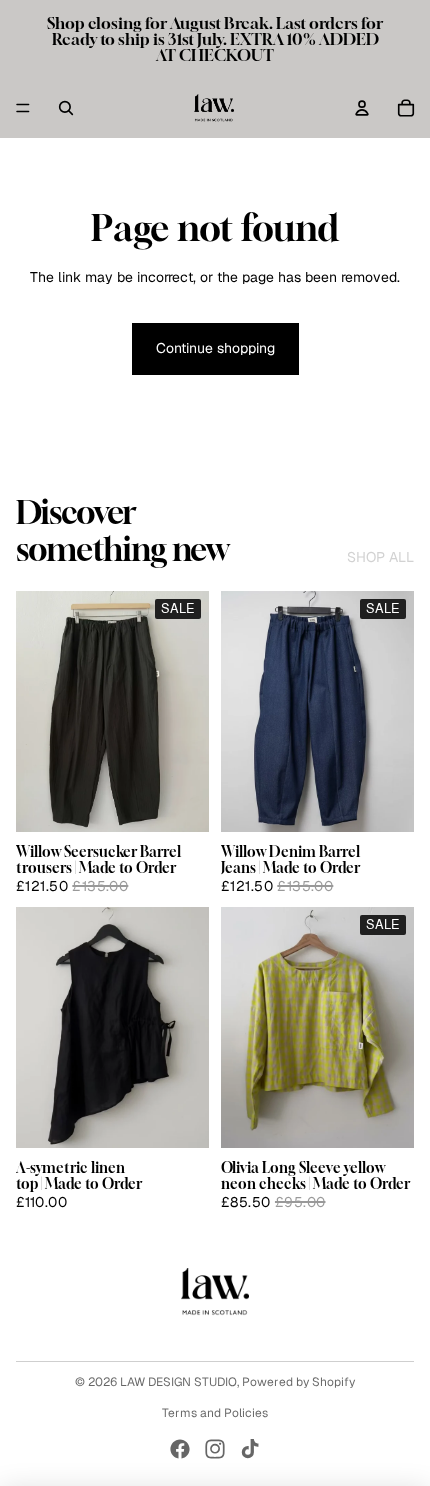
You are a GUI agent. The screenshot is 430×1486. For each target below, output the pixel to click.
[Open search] (66, 108)
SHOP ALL (380, 557)
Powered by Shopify (298, 1382)
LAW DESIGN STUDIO (178, 1382)
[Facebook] (180, 1449)
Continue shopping (215, 348)
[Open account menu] (362, 108)
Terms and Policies (215, 1413)
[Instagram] (215, 1449)
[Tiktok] (250, 1449)
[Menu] (23, 108)
